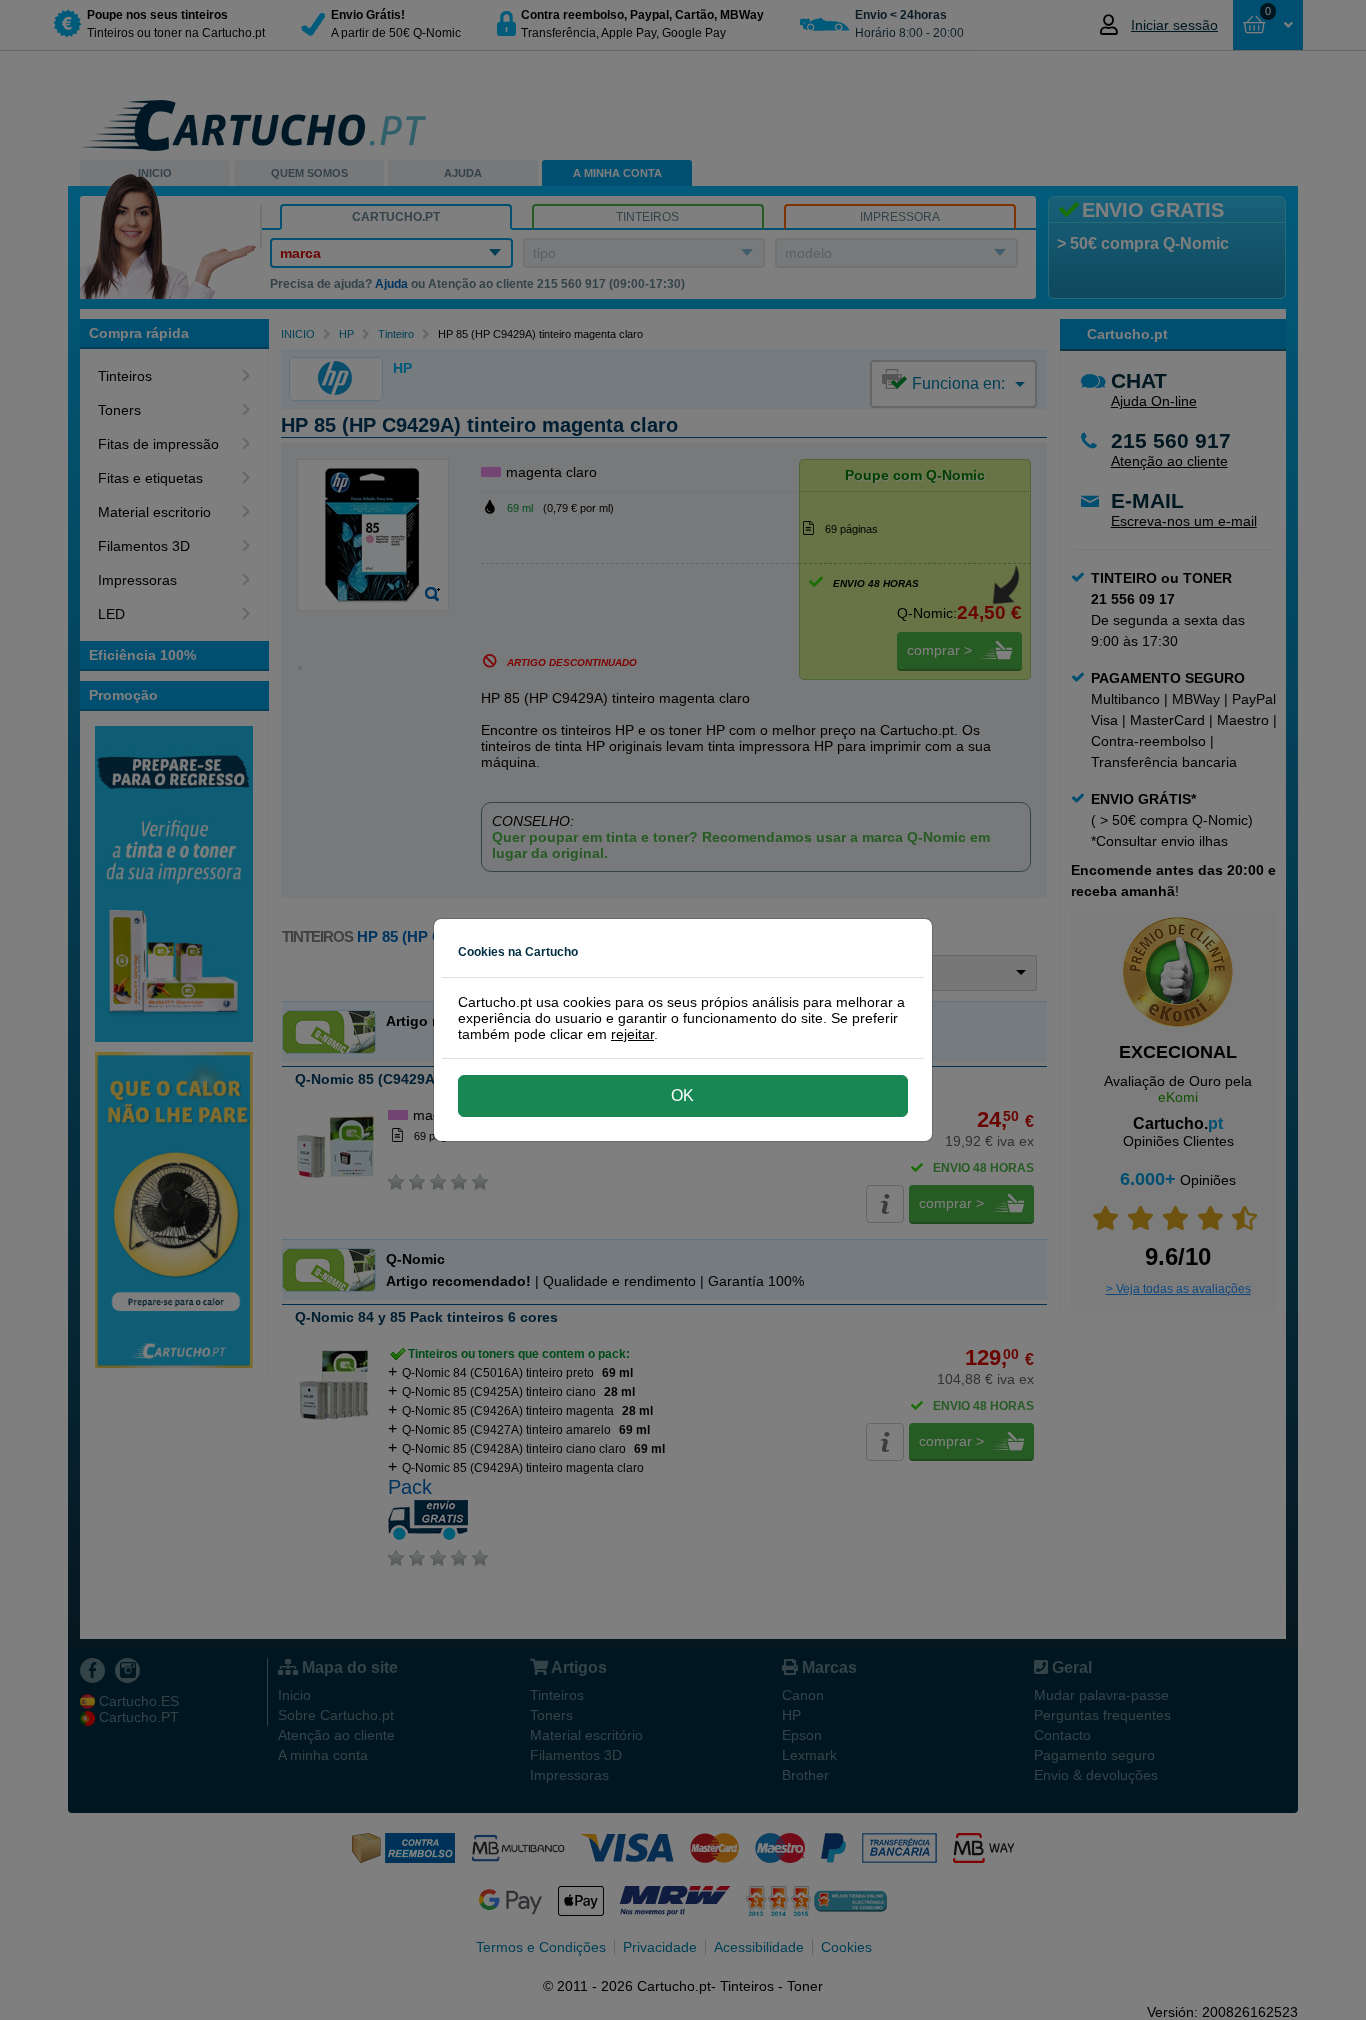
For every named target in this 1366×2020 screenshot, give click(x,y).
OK (682, 1095)
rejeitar (632, 1034)
